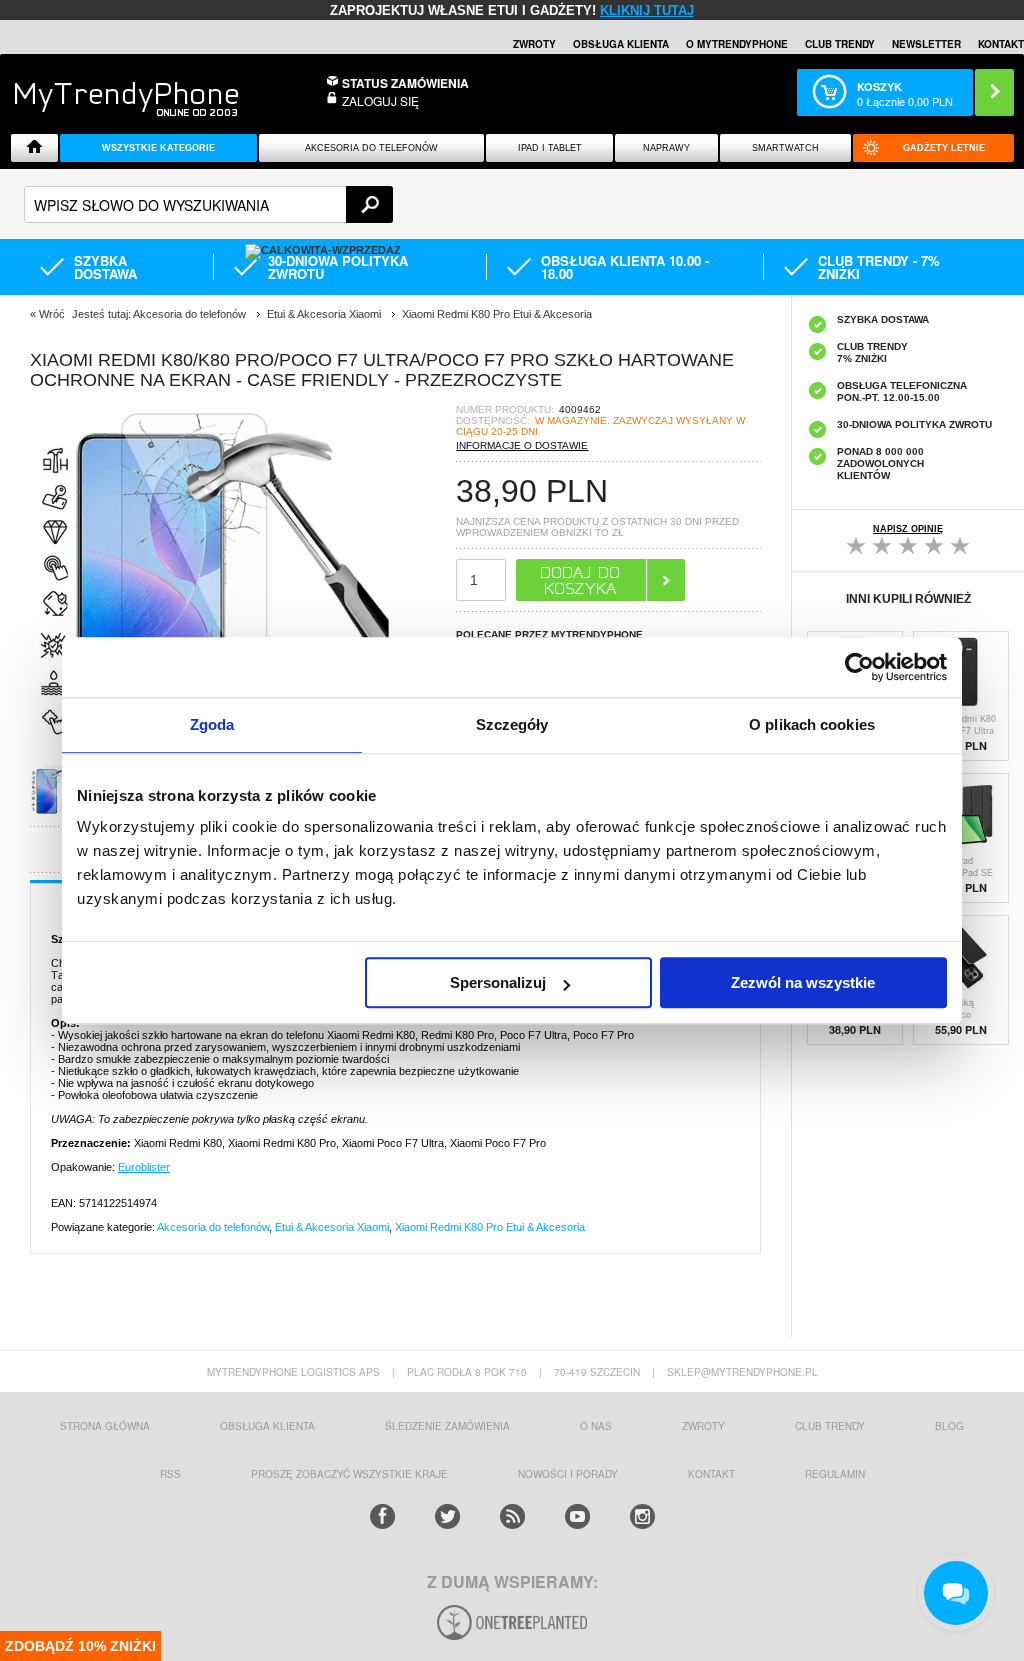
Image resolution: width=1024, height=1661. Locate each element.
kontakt (711, 1474)
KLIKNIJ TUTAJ (647, 10)
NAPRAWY (666, 148)
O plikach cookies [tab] (812, 724)
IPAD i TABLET (550, 148)
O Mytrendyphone (737, 44)
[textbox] (208, 204)
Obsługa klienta (621, 44)
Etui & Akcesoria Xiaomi (332, 1227)
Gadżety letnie (944, 148)
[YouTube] (577, 1516)
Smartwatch (785, 148)
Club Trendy (840, 44)
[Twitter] (447, 1516)
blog (949, 1426)
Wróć (52, 314)
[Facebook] (382, 1516)
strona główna (105, 1426)
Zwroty (534, 44)
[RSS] (512, 1516)
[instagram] (642, 1516)
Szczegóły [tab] (512, 724)
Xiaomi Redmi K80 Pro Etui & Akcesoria (490, 1227)
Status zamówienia (405, 83)
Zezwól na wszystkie (803, 982)
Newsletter (926, 44)
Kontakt (1001, 44)
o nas (596, 1426)
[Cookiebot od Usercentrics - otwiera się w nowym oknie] (859, 667)
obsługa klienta (267, 1426)
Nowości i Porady (568, 1474)
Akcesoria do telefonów (371, 148)
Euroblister (144, 1167)
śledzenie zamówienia (447, 1426)
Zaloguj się (380, 100)
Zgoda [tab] (212, 724)
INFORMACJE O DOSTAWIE (522, 445)
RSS (170, 1474)
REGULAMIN (835, 1474)
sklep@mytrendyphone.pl (742, 1372)
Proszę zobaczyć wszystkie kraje (349, 1474)
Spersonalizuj (498, 982)
